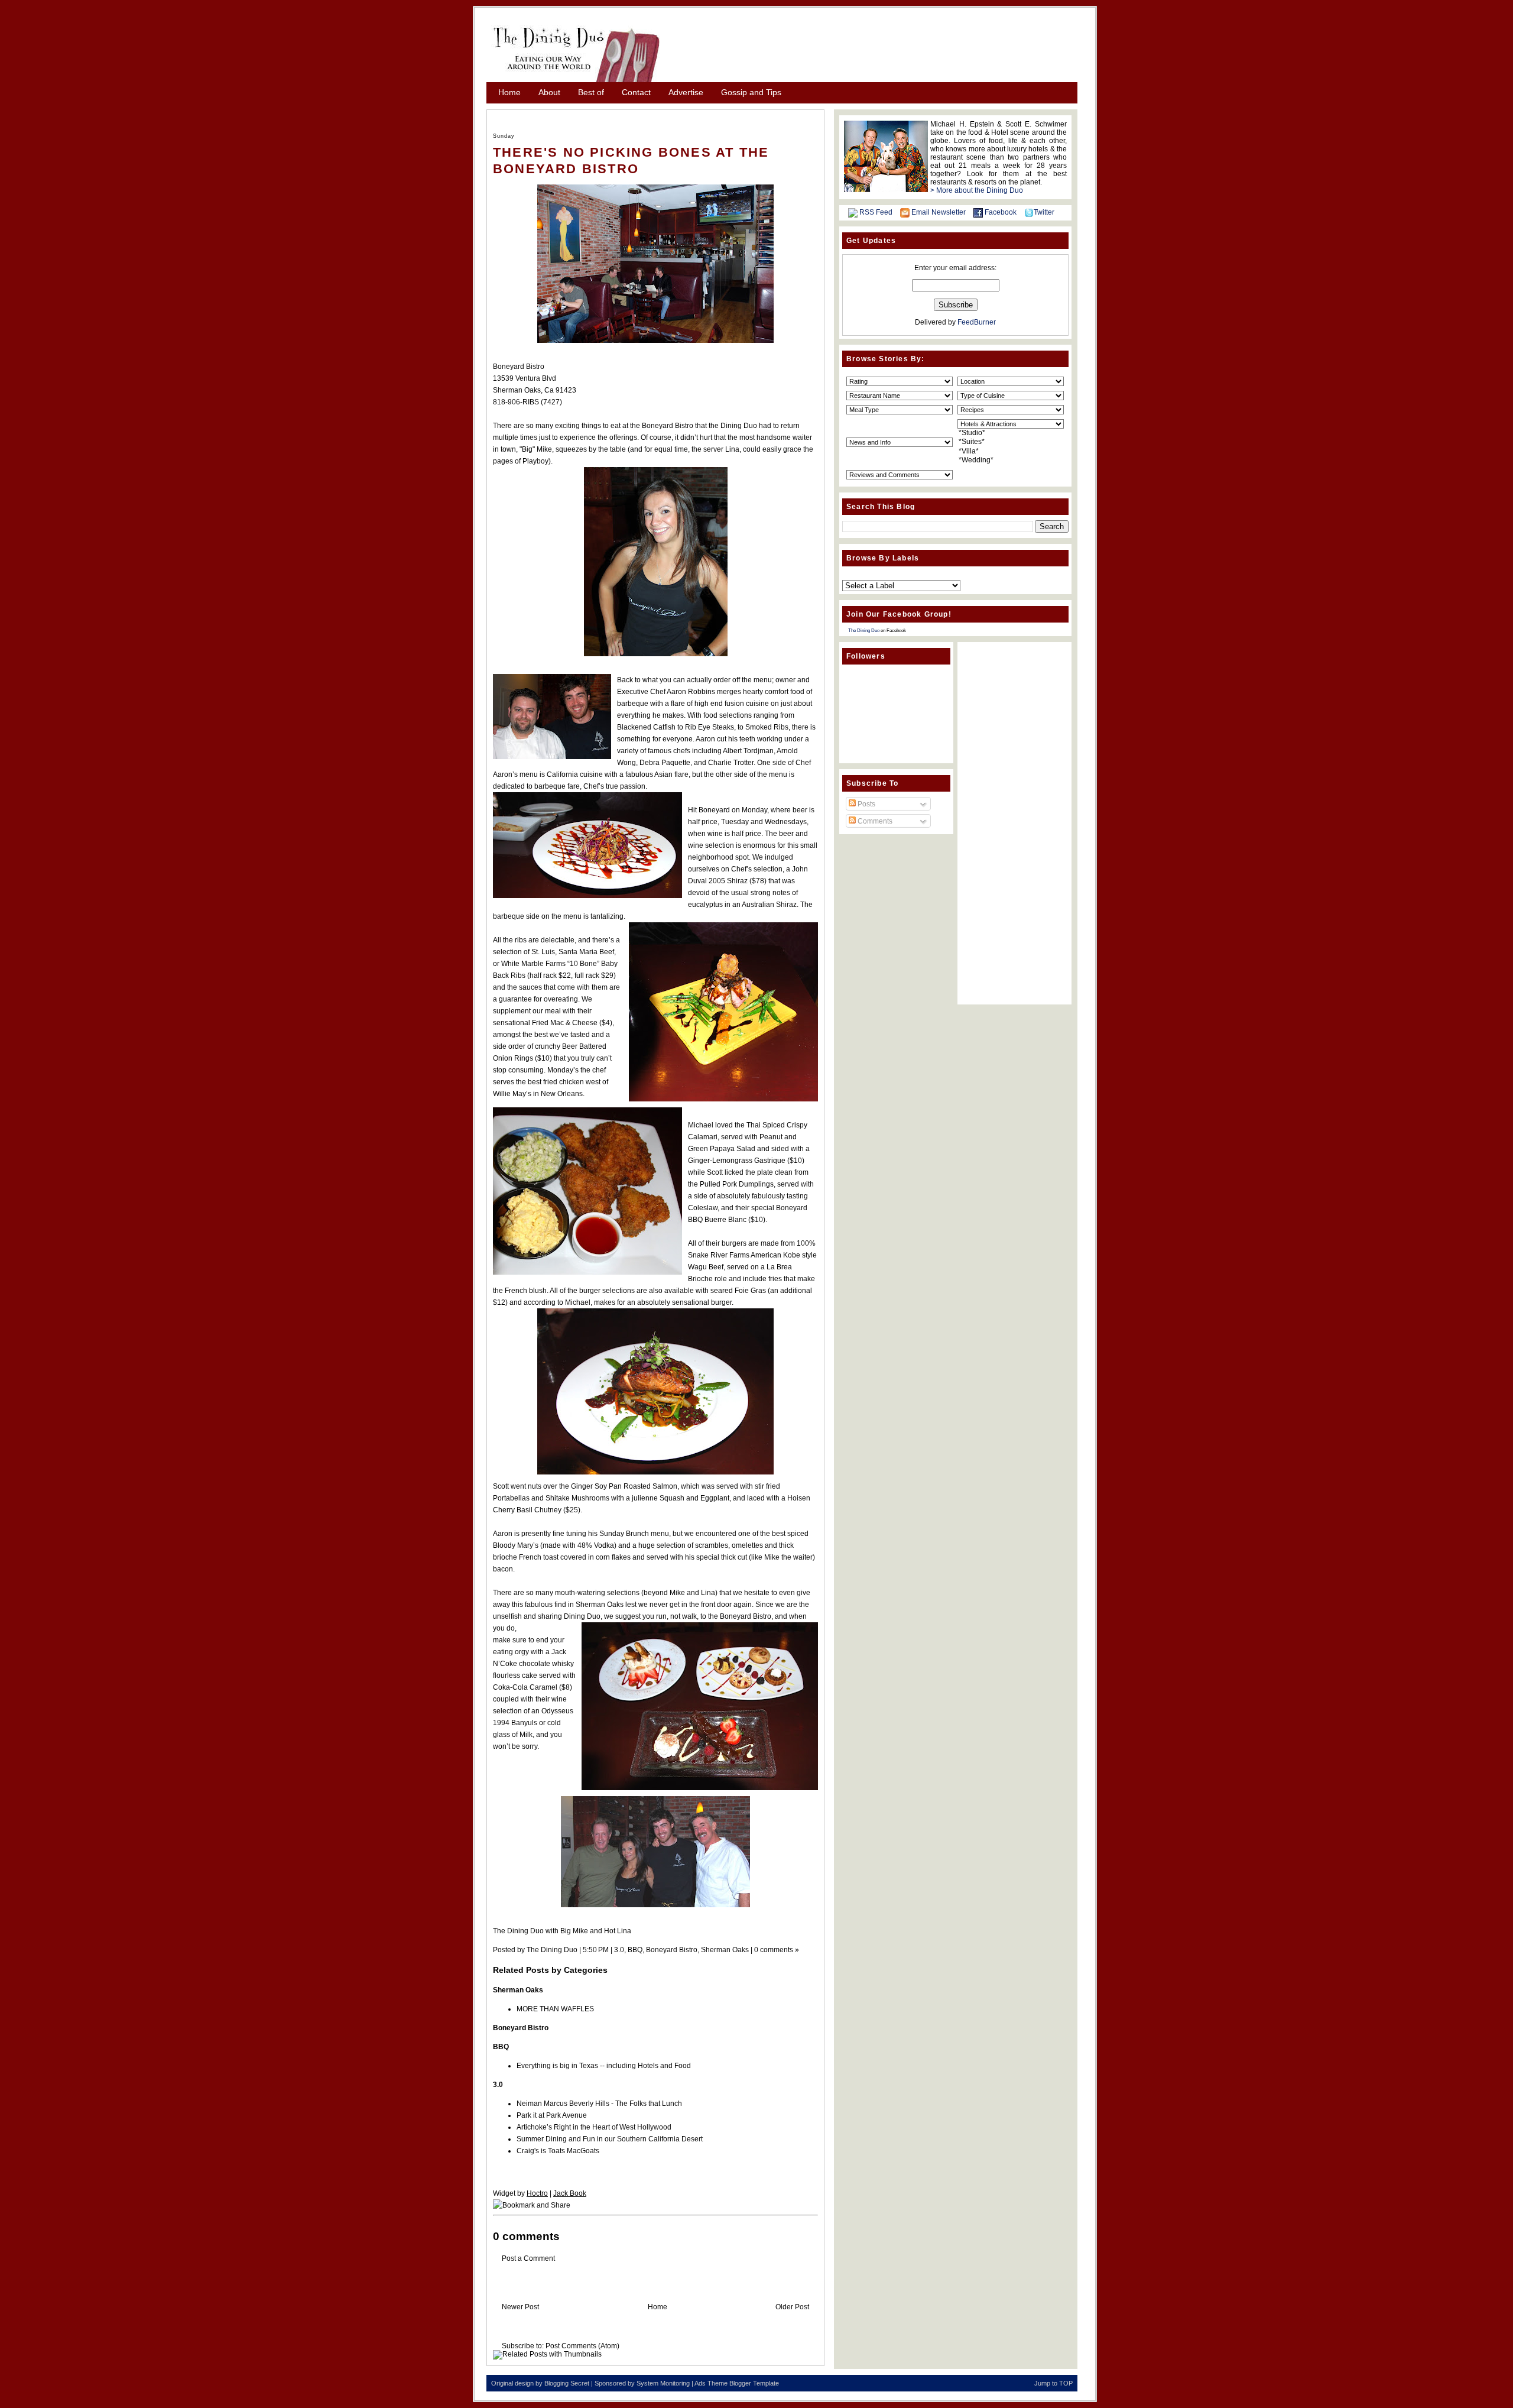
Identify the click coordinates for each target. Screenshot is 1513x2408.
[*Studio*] (1011, 433)
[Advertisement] (875, 49)
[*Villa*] (1011, 451)
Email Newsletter (939, 212)
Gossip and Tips (751, 92)
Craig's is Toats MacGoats (558, 2151)
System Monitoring (663, 2383)
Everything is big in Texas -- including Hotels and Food (604, 2066)
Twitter (1044, 212)
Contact (636, 92)
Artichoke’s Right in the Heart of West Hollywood (594, 2127)
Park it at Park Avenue (552, 2115)
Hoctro (537, 2193)
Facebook (1001, 212)
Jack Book (570, 2193)
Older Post (792, 2307)
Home (509, 92)
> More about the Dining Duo (977, 190)
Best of (591, 92)
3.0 (619, 1950)
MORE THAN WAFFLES (555, 2009)
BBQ (635, 1950)
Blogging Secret (567, 2383)
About (549, 92)
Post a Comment (528, 2258)
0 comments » (777, 1950)
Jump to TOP (1053, 2383)
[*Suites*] (1011, 442)
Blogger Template (754, 2383)
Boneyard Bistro (672, 1950)
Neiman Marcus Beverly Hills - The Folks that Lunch (599, 2104)
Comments (874, 821)
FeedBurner (977, 322)
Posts (866, 804)
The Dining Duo (864, 631)
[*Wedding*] (1011, 460)
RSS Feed (876, 212)
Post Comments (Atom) (582, 2346)
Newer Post (520, 2307)
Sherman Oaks (725, 1950)
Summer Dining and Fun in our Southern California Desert (610, 2139)
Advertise (686, 92)
